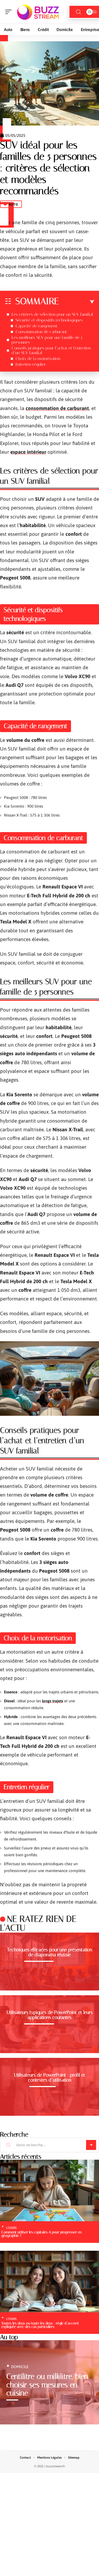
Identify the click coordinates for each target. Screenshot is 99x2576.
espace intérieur (28, 452)
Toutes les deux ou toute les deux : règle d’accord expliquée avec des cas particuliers (40, 2325)
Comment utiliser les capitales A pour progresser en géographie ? (41, 2234)
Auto (13, 204)
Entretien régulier (31, 364)
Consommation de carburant (41, 332)
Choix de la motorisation (38, 359)
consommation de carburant (57, 408)
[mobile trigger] (10, 12)
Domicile (20, 2367)
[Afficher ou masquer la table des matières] (77, 302)
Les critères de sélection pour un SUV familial (52, 314)
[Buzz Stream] (38, 12)
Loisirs (11, 2228)
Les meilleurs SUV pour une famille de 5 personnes (47, 340)
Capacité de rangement (36, 326)
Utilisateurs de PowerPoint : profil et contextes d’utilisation (50, 2078)
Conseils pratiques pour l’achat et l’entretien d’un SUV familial (51, 350)
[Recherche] (78, 12)
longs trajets (53, 1701)
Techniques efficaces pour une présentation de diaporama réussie (50, 1952)
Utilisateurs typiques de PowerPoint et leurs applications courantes (50, 2015)
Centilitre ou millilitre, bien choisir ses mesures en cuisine (47, 2385)
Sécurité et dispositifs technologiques (49, 320)
